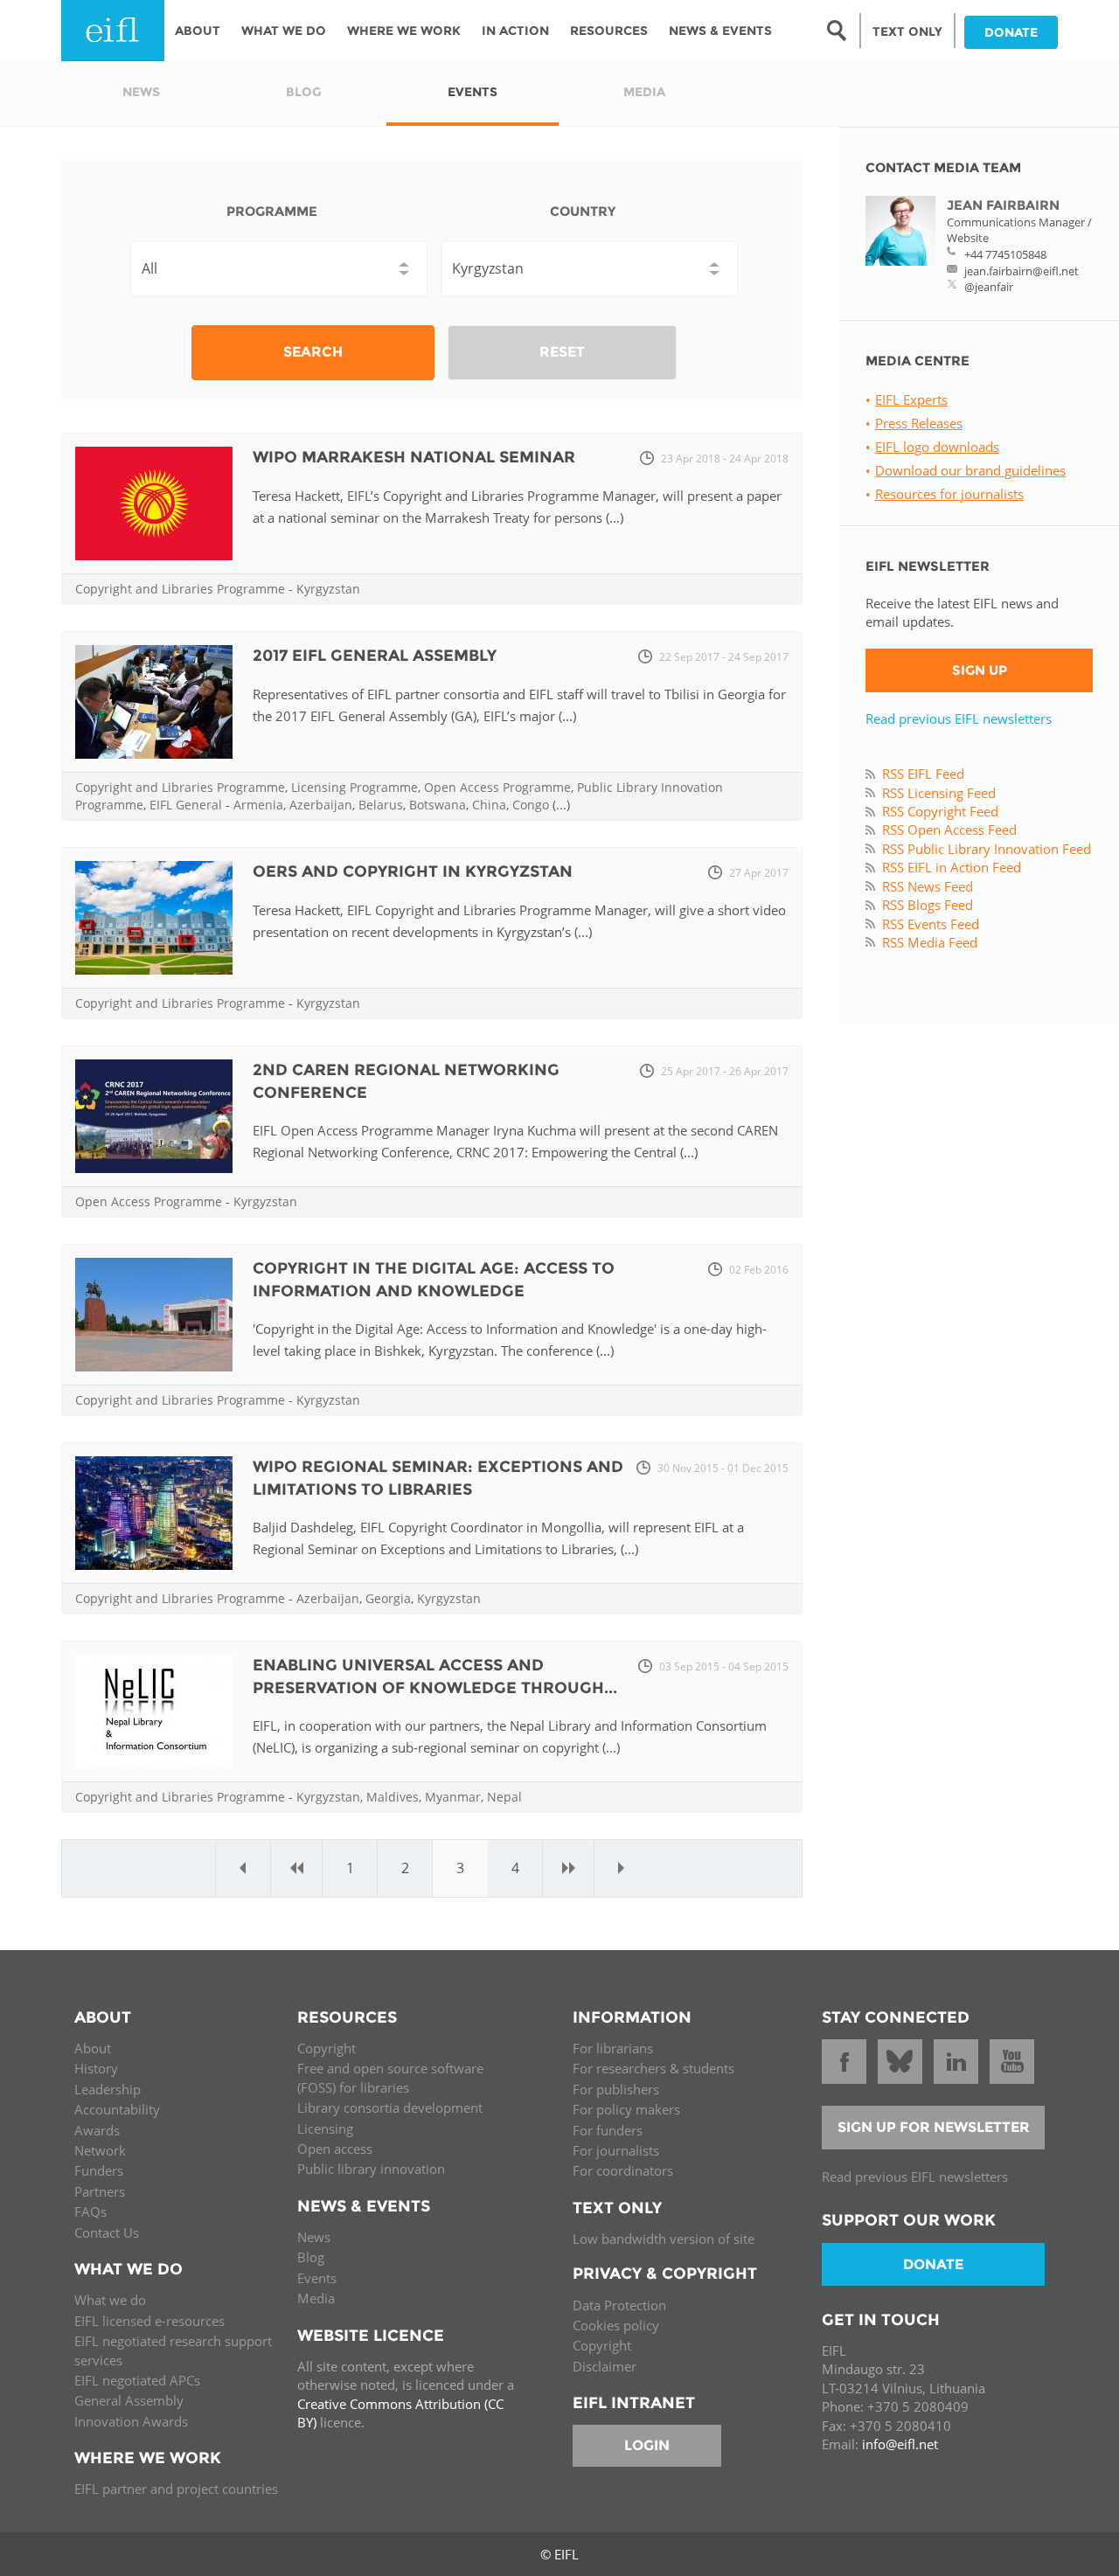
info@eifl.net (900, 2444)
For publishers (616, 2089)
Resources (609, 31)
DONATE (1011, 32)
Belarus (381, 805)
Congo (531, 805)
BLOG (304, 92)
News (314, 2237)
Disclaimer (605, 2366)
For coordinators (623, 2170)
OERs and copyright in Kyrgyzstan (413, 871)
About (198, 31)
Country (583, 211)
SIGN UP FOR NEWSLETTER (934, 2127)
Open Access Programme (497, 787)
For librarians (613, 2048)
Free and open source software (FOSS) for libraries (390, 2077)
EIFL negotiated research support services (173, 2350)
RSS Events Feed (931, 924)
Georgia (388, 1598)
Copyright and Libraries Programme (180, 589)
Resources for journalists (949, 494)
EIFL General (186, 805)
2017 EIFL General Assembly (375, 656)
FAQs (90, 2211)
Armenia (258, 805)
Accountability (117, 2109)
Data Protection (619, 2305)
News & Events (720, 31)
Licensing (325, 2128)
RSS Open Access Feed (949, 830)
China (489, 805)
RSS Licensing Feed (939, 793)
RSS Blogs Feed (928, 905)
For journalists (616, 2150)
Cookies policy (616, 2325)
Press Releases (919, 423)
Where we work (404, 31)
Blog (311, 2257)
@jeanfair (989, 287)
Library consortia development (390, 2107)
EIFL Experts (911, 399)
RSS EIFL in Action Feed (952, 867)
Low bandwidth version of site (664, 2239)
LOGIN (647, 2445)
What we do (110, 2300)
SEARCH (313, 352)
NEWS (141, 92)
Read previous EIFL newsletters (959, 719)
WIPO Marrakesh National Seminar (414, 457)
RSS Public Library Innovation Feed (987, 849)
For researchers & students (653, 2068)
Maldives (393, 1797)
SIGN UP (980, 670)
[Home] (113, 31)
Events (317, 2278)
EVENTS (473, 92)
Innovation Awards (131, 2421)
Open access (335, 2149)
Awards (97, 2130)
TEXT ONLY (907, 31)
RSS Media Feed (930, 942)
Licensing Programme (354, 787)
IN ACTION (515, 31)
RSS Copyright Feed (940, 811)
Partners (100, 2191)
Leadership (108, 2089)
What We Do (284, 31)
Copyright (327, 2048)
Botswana (438, 805)
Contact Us (107, 2232)
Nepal (504, 1797)
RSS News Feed (928, 886)
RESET (562, 352)
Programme (272, 211)
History (96, 2068)
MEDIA (644, 92)
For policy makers (626, 2109)
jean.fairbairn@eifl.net (1022, 271)
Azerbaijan (321, 805)
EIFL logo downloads (937, 447)
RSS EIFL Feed (923, 774)
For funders (608, 2130)
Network (100, 2150)
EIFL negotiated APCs (137, 2380)
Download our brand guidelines (970, 470)
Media (316, 2298)
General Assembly (129, 2400)
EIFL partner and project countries (176, 2489)
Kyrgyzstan (328, 589)
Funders (99, 2170)
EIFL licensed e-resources (149, 2321)
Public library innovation (371, 2169)
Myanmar (453, 1797)
